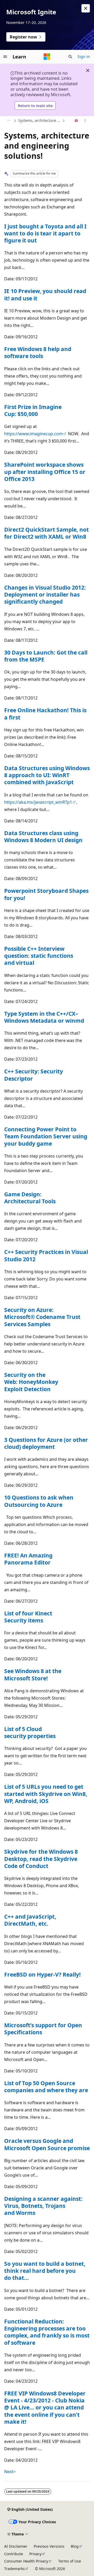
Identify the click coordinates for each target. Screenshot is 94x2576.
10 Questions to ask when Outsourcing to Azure (39, 1501)
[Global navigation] (5, 57)
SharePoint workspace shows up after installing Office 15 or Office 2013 (45, 472)
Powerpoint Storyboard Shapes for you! (46, 894)
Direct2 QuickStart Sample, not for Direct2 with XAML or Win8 (46, 533)
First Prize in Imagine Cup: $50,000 (33, 410)
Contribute (14, 2554)
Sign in (84, 57)
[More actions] (85, 121)
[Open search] (70, 57)
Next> (10, 2472)
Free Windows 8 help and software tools (38, 352)
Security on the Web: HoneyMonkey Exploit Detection (31, 1382)
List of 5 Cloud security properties (30, 1732)
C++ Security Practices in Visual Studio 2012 (46, 1255)
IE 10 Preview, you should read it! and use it (45, 295)
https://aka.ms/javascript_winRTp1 (38, 802)
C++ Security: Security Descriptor (34, 1075)
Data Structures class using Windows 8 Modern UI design (43, 837)
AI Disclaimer (16, 2546)
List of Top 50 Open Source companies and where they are (46, 2087)
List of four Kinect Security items (28, 1617)
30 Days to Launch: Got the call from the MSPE (46, 656)
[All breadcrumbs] (9, 121)
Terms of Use (70, 2561)
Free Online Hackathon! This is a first (45, 714)
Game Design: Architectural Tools (30, 1198)
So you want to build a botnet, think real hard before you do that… (45, 2271)
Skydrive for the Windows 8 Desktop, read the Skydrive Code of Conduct (41, 1859)
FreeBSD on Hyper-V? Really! (42, 1974)
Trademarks (14, 2569)
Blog (75, 2546)
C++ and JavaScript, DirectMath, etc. (30, 1920)
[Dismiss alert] (86, 8)
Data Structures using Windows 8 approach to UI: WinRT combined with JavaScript (47, 775)
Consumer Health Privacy (26, 2561)
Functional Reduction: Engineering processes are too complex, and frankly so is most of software (47, 2332)
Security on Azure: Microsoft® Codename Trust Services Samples (42, 1317)
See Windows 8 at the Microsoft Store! (33, 1675)
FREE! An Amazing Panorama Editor (28, 1559)
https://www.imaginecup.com (33, 434)
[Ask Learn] (76, 121)
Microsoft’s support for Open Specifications (43, 2029)
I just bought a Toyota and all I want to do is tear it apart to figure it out (45, 233)
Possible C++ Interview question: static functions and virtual (39, 956)
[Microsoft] (47, 57)
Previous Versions (49, 2546)
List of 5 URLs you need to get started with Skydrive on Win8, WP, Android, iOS (46, 1794)
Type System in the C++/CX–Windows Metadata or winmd (44, 1017)
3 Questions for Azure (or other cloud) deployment (46, 1443)
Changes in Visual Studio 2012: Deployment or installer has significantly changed (45, 595)
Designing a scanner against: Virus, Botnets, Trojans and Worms (43, 2206)
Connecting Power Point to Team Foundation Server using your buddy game (46, 1136)
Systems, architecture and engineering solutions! (40, 120)
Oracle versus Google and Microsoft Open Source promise (47, 2144)
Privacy (35, 2554)
